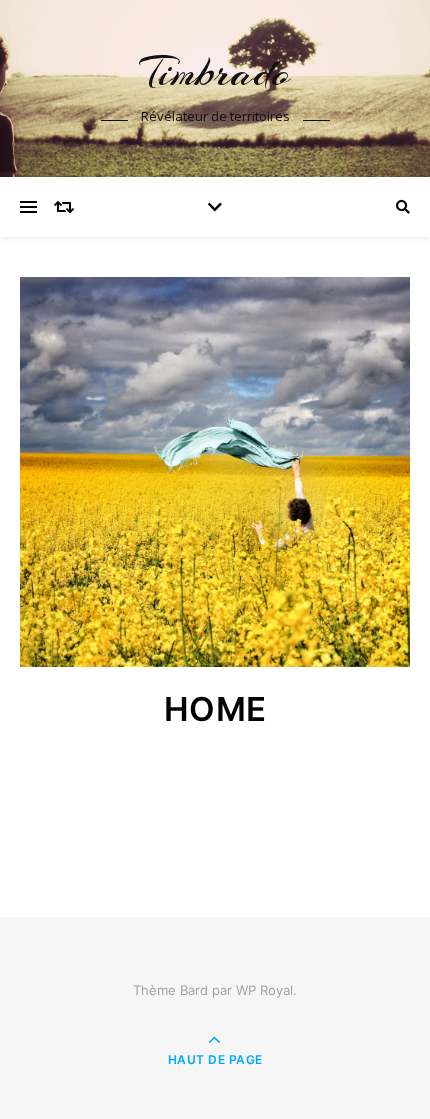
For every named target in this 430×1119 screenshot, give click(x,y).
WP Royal (264, 990)
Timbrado (215, 72)
